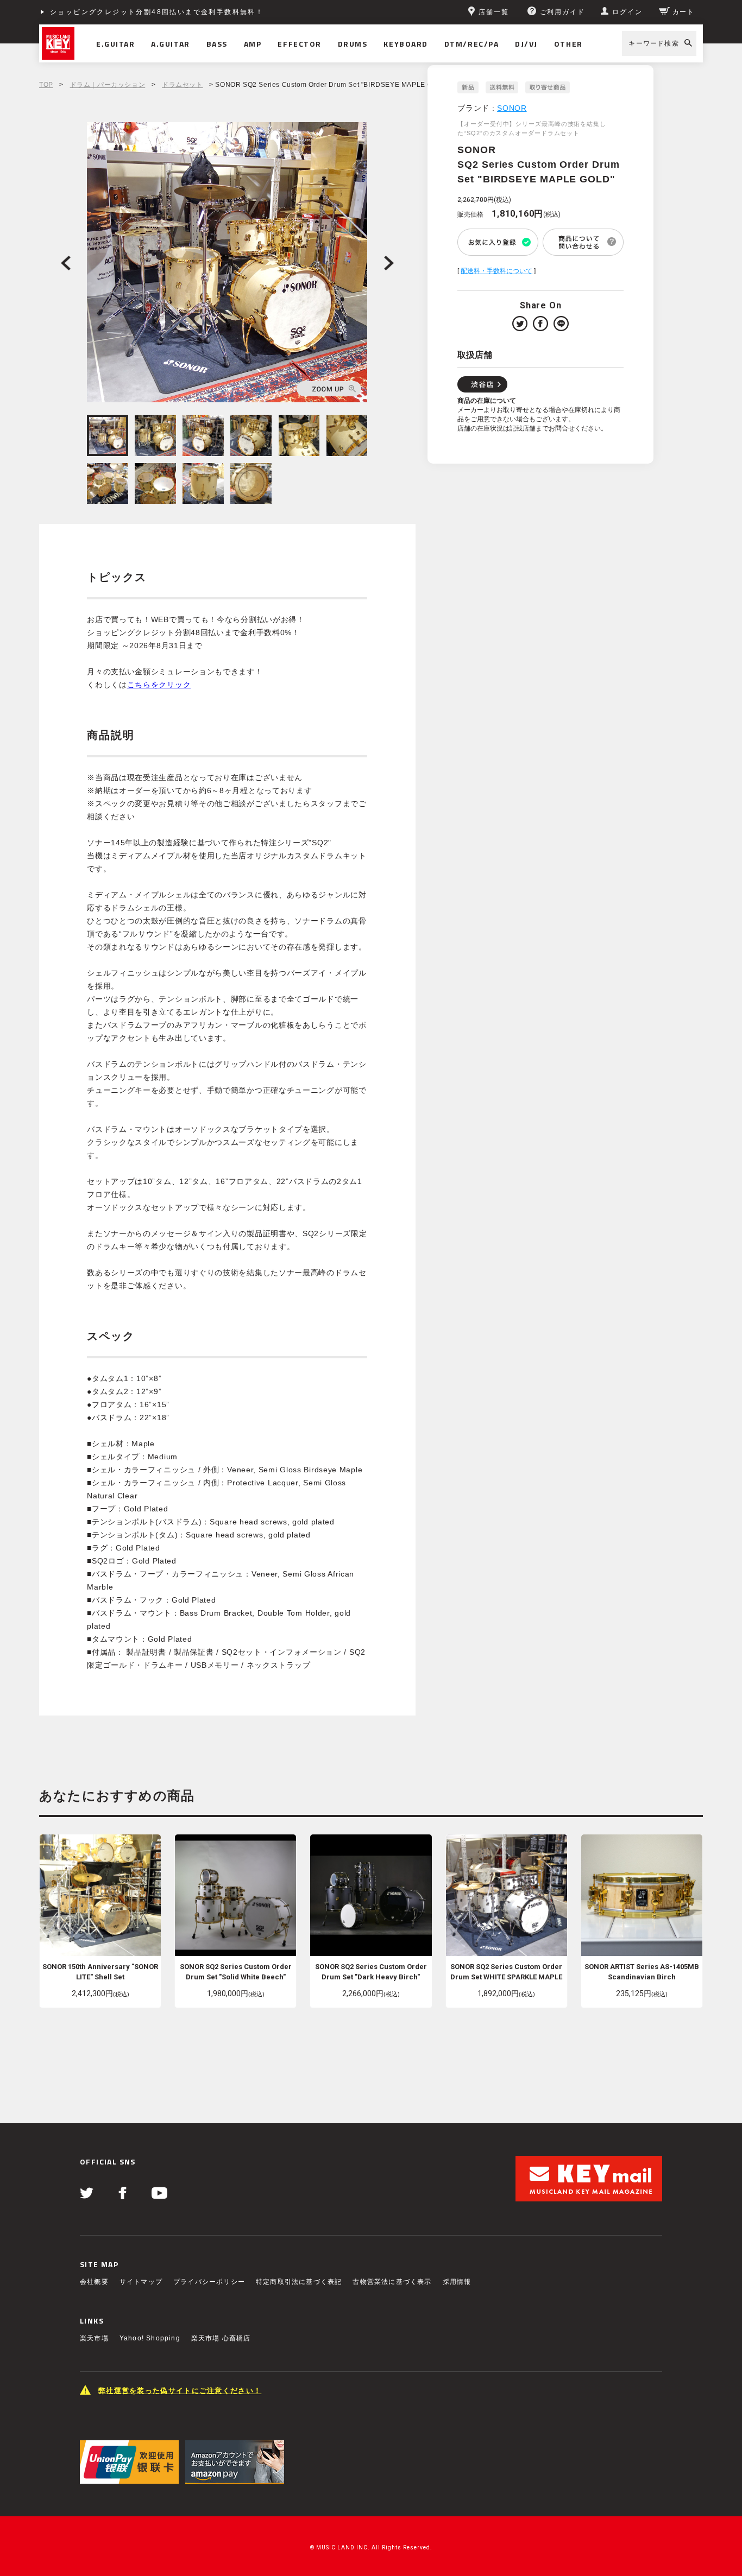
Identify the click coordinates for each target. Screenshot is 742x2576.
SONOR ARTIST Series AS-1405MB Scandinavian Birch (642, 1972)
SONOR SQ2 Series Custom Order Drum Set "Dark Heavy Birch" (371, 1972)
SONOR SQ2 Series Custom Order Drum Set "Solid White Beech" (236, 1972)
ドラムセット (183, 85)
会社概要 (94, 2282)
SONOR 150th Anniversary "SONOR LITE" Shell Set (100, 1972)
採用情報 (457, 2282)
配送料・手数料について (496, 271)
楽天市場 (94, 2338)
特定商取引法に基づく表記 (299, 2282)
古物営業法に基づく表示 (392, 2282)
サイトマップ (141, 2282)
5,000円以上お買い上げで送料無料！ (117, 12)
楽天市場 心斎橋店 (221, 2338)
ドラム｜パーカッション (108, 85)
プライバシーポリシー (209, 2282)
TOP (46, 85)
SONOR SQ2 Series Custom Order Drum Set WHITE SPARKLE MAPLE (506, 1972)
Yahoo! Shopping (150, 2338)
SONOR (512, 108)
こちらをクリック (159, 685)
